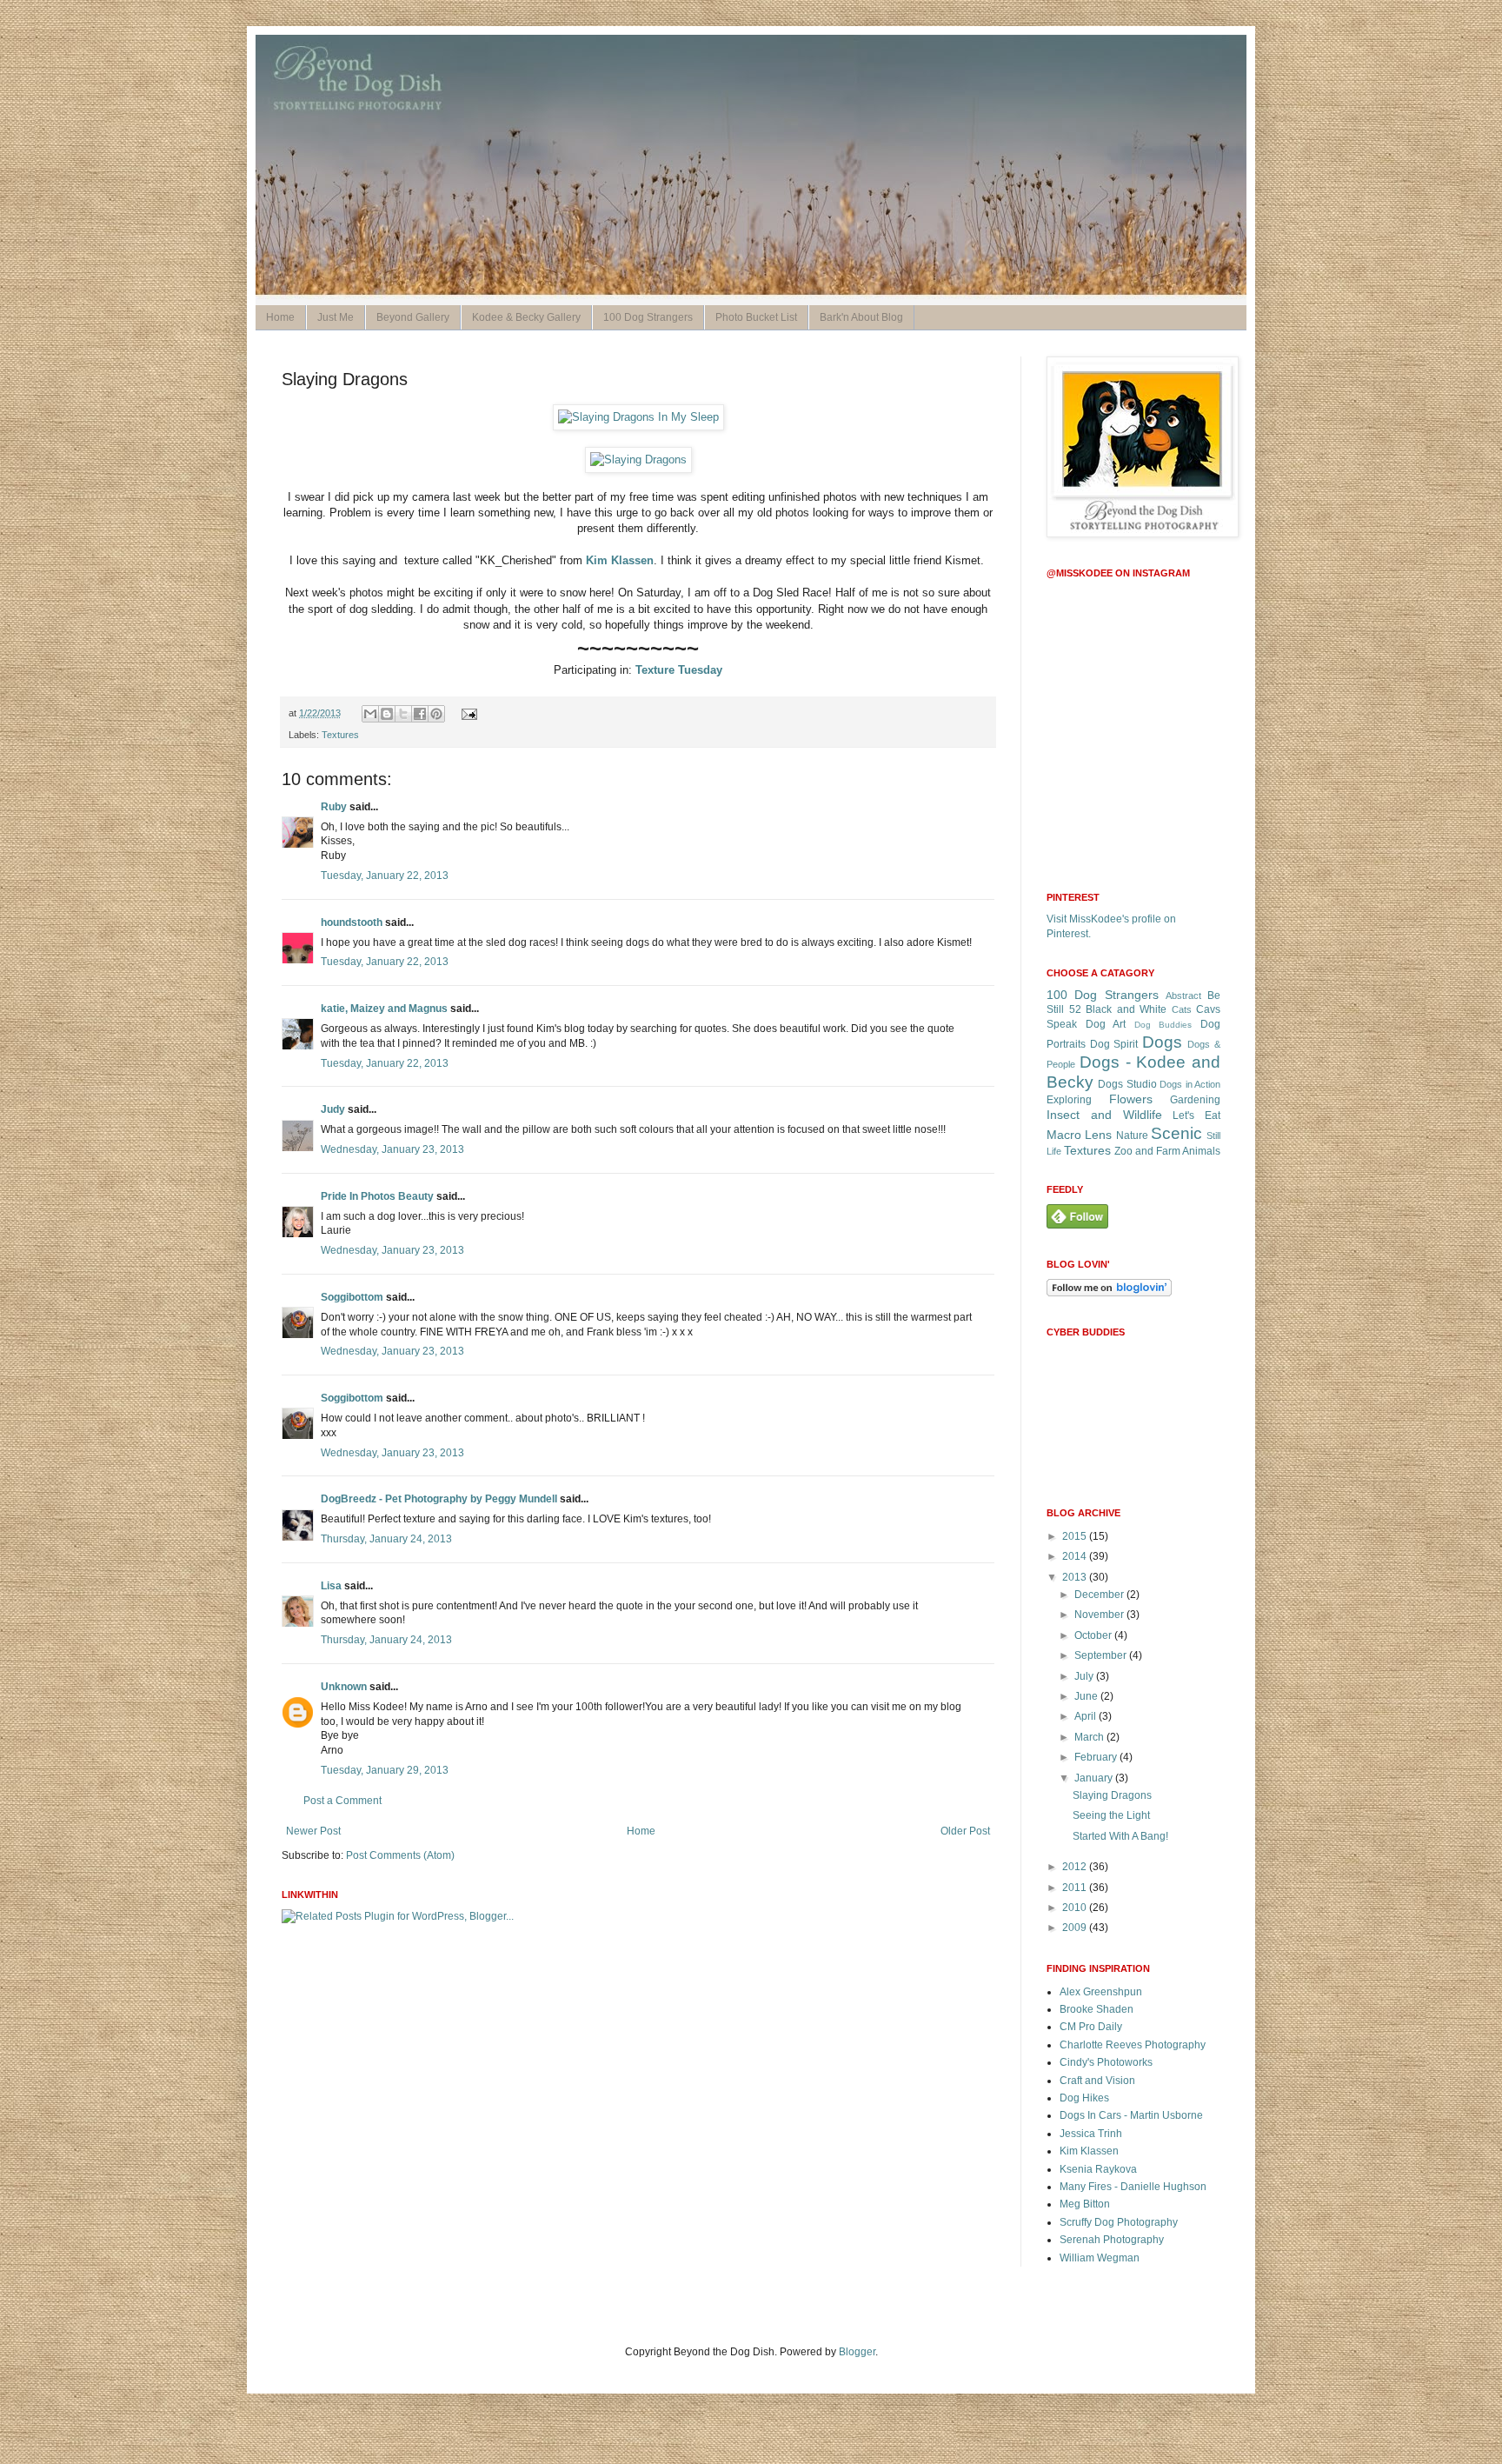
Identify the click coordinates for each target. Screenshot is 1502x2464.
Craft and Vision (1097, 2081)
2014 (1076, 1556)
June (1087, 1696)
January (1095, 1778)
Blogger (857, 2352)
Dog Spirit (1114, 1044)
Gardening (1195, 1100)
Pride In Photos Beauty (377, 1196)
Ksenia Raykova (1098, 2169)
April (1087, 1716)
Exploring (1069, 1100)
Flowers (1131, 1099)
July (1085, 1676)
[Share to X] (403, 714)
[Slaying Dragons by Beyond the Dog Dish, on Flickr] (638, 460)
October (1094, 1635)
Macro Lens (1079, 1135)
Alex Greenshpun (1101, 1992)
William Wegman (1100, 2258)
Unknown (344, 1687)
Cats (1182, 1009)
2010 (1076, 1908)
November (1100, 1615)
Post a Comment (342, 1801)
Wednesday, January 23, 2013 (392, 1149)
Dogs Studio (1127, 1084)
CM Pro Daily (1091, 2027)
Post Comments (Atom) (400, 1855)
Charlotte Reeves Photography (1133, 2045)
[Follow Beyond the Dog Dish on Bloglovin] (1109, 1293)
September (1102, 1655)
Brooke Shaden (1097, 2009)
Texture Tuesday (679, 670)
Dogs (1162, 1042)
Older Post (965, 1831)
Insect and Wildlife (1104, 1115)
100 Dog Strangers (648, 317)
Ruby (334, 807)
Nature (1132, 1135)
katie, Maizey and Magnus (384, 1009)
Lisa (331, 1586)
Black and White (1126, 1009)
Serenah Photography (1112, 2240)
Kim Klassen (620, 560)
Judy (333, 1109)
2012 (1076, 1867)
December (1100, 1595)
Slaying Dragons (1112, 1795)
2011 (1076, 1888)
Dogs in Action (1190, 1084)
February (1097, 1757)
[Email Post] (466, 713)
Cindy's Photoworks (1106, 2062)
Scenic (1176, 1133)
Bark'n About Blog (861, 317)
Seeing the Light (1111, 1815)
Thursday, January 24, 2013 (386, 1539)
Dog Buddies (1163, 1025)
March (1090, 1737)
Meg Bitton (1085, 2204)
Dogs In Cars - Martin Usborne (1131, 2115)
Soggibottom (352, 1297)
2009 (1076, 1928)
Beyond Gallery (413, 317)
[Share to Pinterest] (436, 714)
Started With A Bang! (1120, 1836)
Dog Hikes (1084, 2098)
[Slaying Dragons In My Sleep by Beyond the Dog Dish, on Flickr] (638, 417)
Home (280, 317)
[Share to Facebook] (420, 714)
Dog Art (1106, 1024)
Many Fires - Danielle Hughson (1133, 2187)
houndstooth (352, 922)
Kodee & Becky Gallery (526, 317)
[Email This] (370, 714)
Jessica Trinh (1091, 2134)
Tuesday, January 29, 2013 (385, 1770)
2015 (1076, 1536)
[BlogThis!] (387, 714)
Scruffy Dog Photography (1119, 2222)
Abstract (1183, 996)
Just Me (336, 317)
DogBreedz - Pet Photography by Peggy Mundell (439, 1499)
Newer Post (313, 1831)
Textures (340, 735)
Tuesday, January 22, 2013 (385, 876)
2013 (1076, 1577)
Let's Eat (1196, 1115)
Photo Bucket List (756, 317)
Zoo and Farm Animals (1167, 1151)
